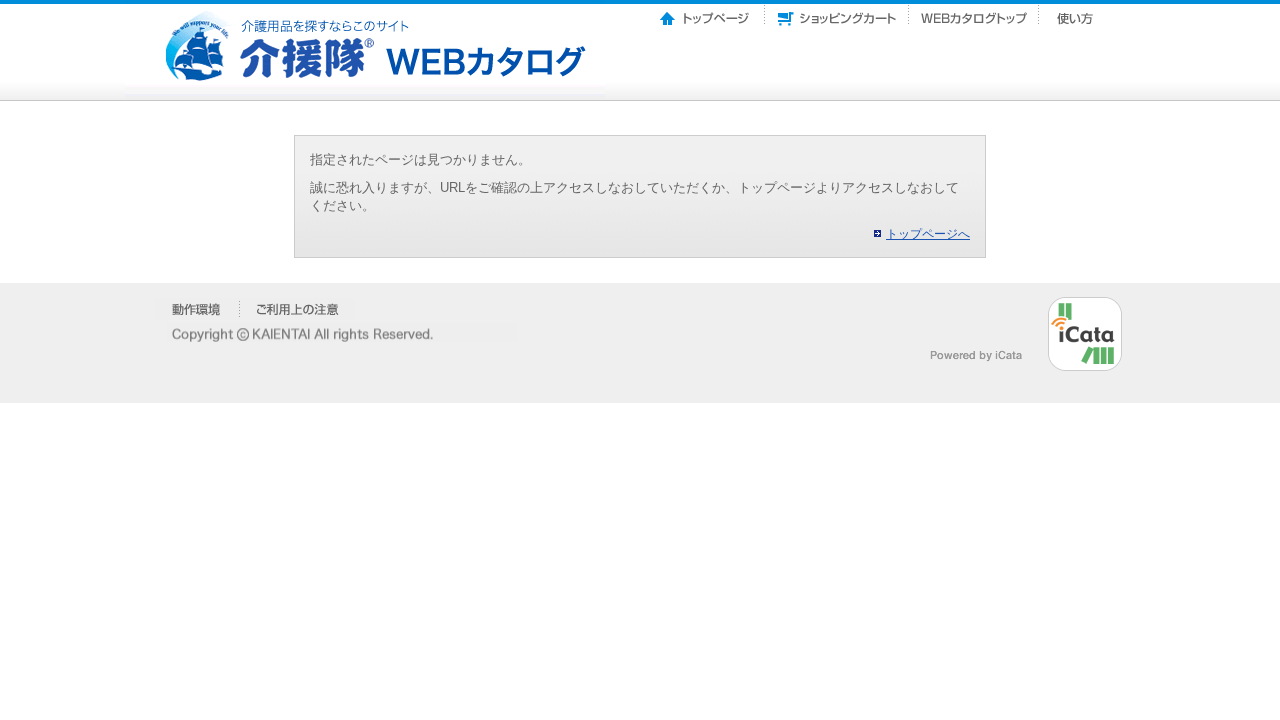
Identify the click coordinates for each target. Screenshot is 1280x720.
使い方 (1077, 13)
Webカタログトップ (974, 13)
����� (197, 309)
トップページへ (928, 234)
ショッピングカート (837, 13)
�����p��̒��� (297, 309)
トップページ (706, 13)
